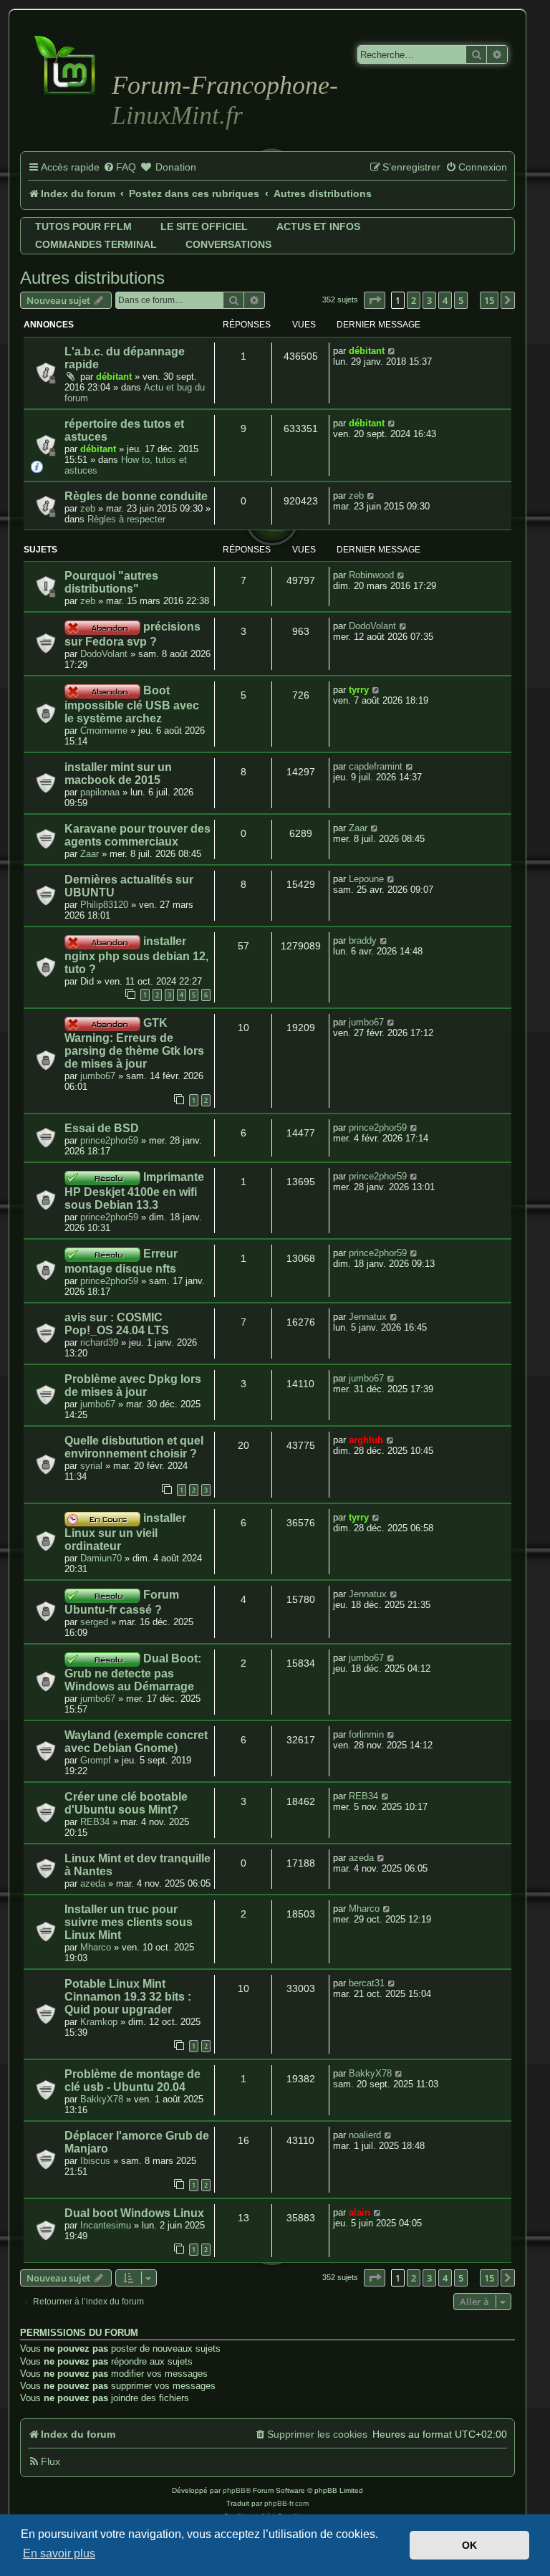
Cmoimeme (104, 731)
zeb (88, 508)
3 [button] (429, 300)
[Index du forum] (68, 64)
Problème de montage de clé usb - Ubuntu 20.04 (132, 2081)
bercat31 (367, 1983)
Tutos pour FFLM (83, 226)
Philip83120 (104, 905)
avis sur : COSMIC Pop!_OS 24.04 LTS (117, 1324)
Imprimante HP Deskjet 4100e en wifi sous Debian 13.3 (134, 1191)
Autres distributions (92, 278)
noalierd (365, 2135)
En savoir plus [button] (59, 2553)
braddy (363, 940)
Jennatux (368, 1317)
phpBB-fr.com (286, 2503)
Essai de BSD (102, 1128)
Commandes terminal (96, 244)
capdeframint (376, 766)
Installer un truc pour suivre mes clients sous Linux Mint (129, 1922)
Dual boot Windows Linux (134, 2213)
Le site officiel (204, 226)
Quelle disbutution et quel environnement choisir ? (134, 1447)
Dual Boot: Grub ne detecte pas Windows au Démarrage (133, 1672)
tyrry (359, 690)
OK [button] (469, 2545)
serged (94, 1622)
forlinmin (366, 1734)
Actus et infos (318, 226)
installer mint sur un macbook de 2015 (118, 774)
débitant (114, 377)
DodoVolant (104, 654)
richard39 (99, 1342)
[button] (375, 300)
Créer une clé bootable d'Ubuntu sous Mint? (126, 1803)
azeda (93, 1883)
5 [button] (461, 300)
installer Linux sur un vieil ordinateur (125, 1532)
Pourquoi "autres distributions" (111, 582)
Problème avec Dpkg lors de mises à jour (133, 1385)
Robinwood (371, 575)
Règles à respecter (126, 519)
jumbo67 (98, 1076)
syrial (91, 1466)
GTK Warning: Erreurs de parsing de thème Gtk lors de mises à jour (134, 1043)
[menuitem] (120, 168)
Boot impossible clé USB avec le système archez (132, 704)
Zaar (90, 854)
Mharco (96, 1947)
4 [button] (445, 300)
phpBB (234, 2490)
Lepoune (366, 879)
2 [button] (414, 300)
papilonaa (100, 792)
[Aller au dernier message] (392, 351)
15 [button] (489, 300)
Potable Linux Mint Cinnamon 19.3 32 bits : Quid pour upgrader (128, 1997)
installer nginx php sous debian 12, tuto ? (136, 955)
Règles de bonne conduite (136, 496)
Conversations (228, 244)
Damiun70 (101, 1558)
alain (360, 2212)
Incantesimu (106, 2225)
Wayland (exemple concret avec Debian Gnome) (136, 1742)
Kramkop (99, 2022)
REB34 (95, 1822)
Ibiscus (95, 2161)
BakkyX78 (102, 2099)
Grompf (96, 1760)
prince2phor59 (109, 1140)
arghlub (366, 1440)
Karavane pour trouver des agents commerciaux (137, 835)
